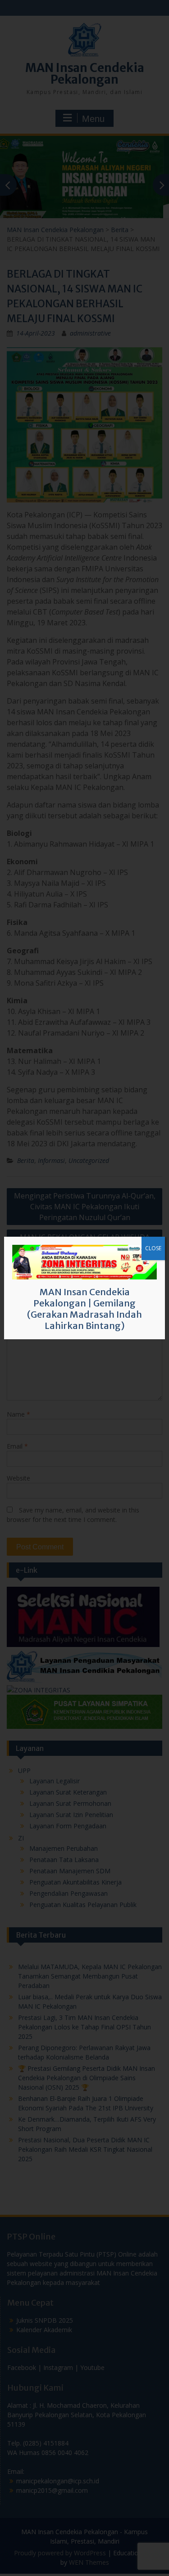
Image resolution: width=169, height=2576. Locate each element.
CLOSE (153, 1248)
